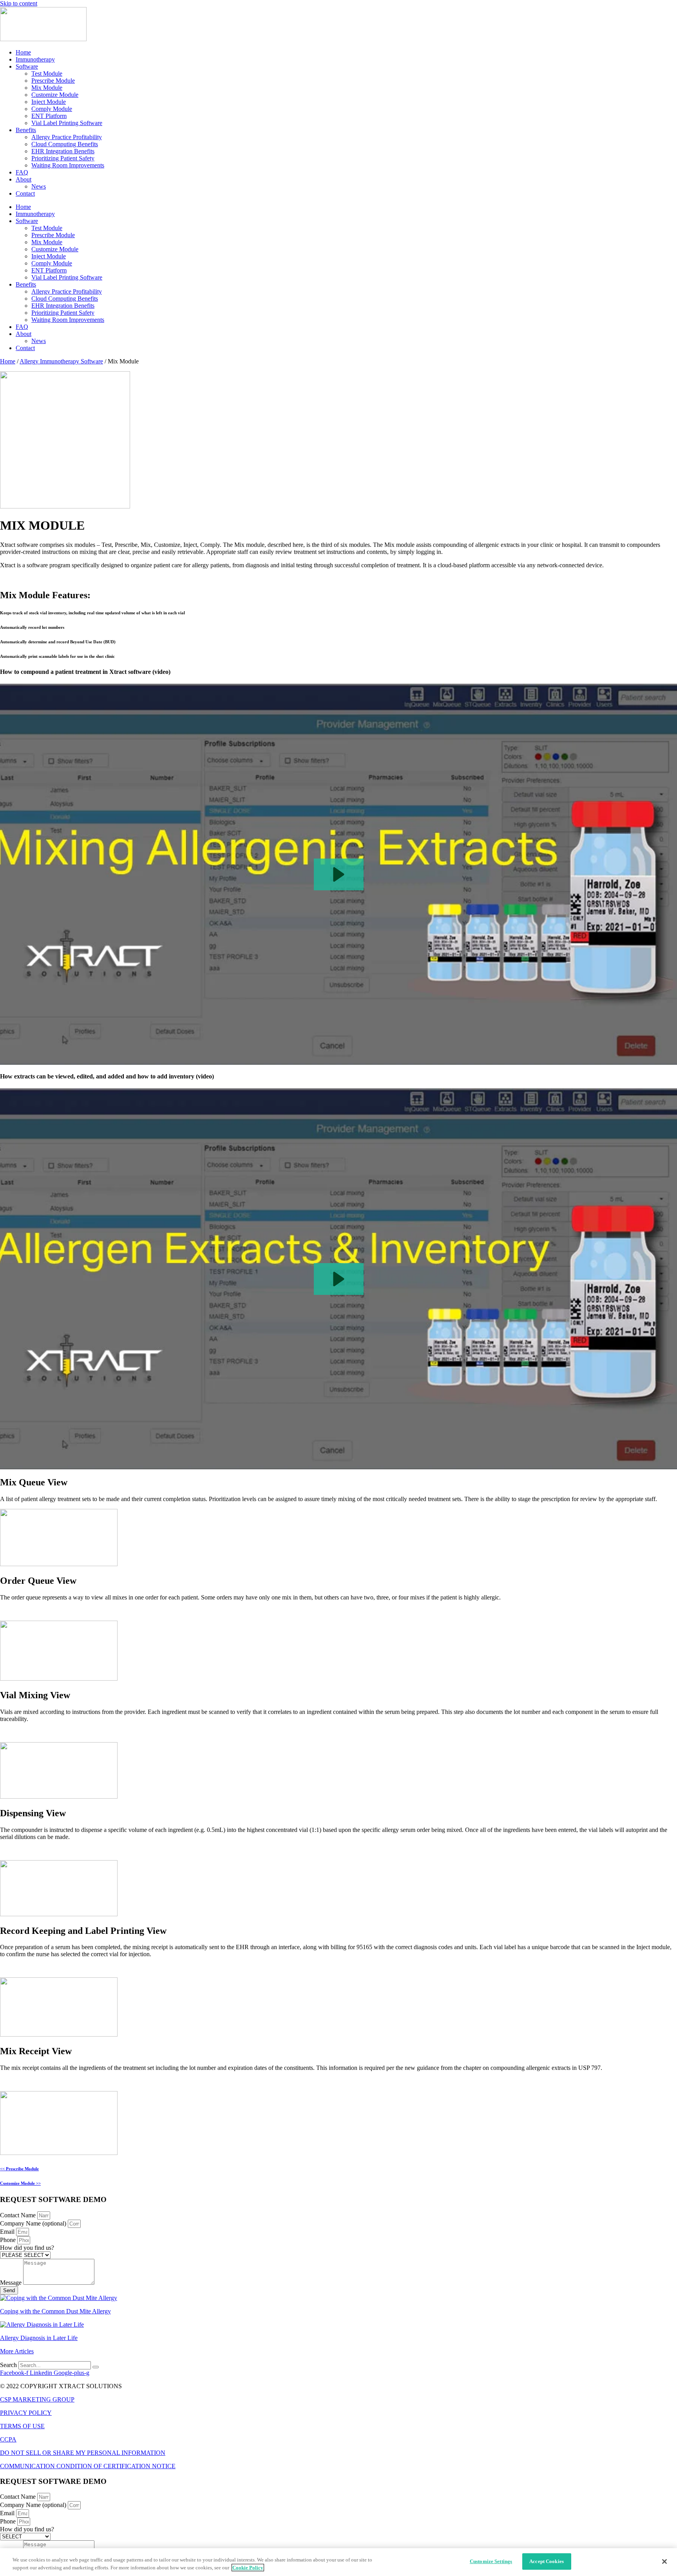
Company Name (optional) (34, 2223)
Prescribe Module (53, 81)
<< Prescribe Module (19, 2169)
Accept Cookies (547, 2561)
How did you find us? (27, 2248)
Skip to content (19, 3)
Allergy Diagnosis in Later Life (39, 2338)
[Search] (96, 2367)
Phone (9, 2240)
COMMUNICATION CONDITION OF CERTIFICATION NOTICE (88, 2466)
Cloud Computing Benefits (65, 144)
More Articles (17, 2351)
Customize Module (55, 95)
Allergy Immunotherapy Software (61, 361)
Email (8, 2232)
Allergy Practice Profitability (67, 137)
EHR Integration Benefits (63, 151)
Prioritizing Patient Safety (63, 158)
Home (23, 52)
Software (27, 66)
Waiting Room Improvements (68, 165)
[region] (338, 2562)
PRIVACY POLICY (26, 2413)
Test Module (47, 74)
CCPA (8, 2439)
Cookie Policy (248, 2568)
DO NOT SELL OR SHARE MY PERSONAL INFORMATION (83, 2453)
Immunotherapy (35, 59)
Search (8, 2365)
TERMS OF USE (22, 2426)
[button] (339, 874)
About (24, 179)
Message (12, 2283)
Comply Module (52, 109)
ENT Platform (49, 116)
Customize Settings (491, 2561)
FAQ (22, 172)
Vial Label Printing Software (67, 123)
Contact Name (19, 2215)
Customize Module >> (20, 2183)
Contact (25, 193)
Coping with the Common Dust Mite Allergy (55, 2311)
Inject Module (49, 102)
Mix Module (47, 88)
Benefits (26, 130)
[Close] (664, 2561)
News (39, 186)
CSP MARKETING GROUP (37, 2399)
